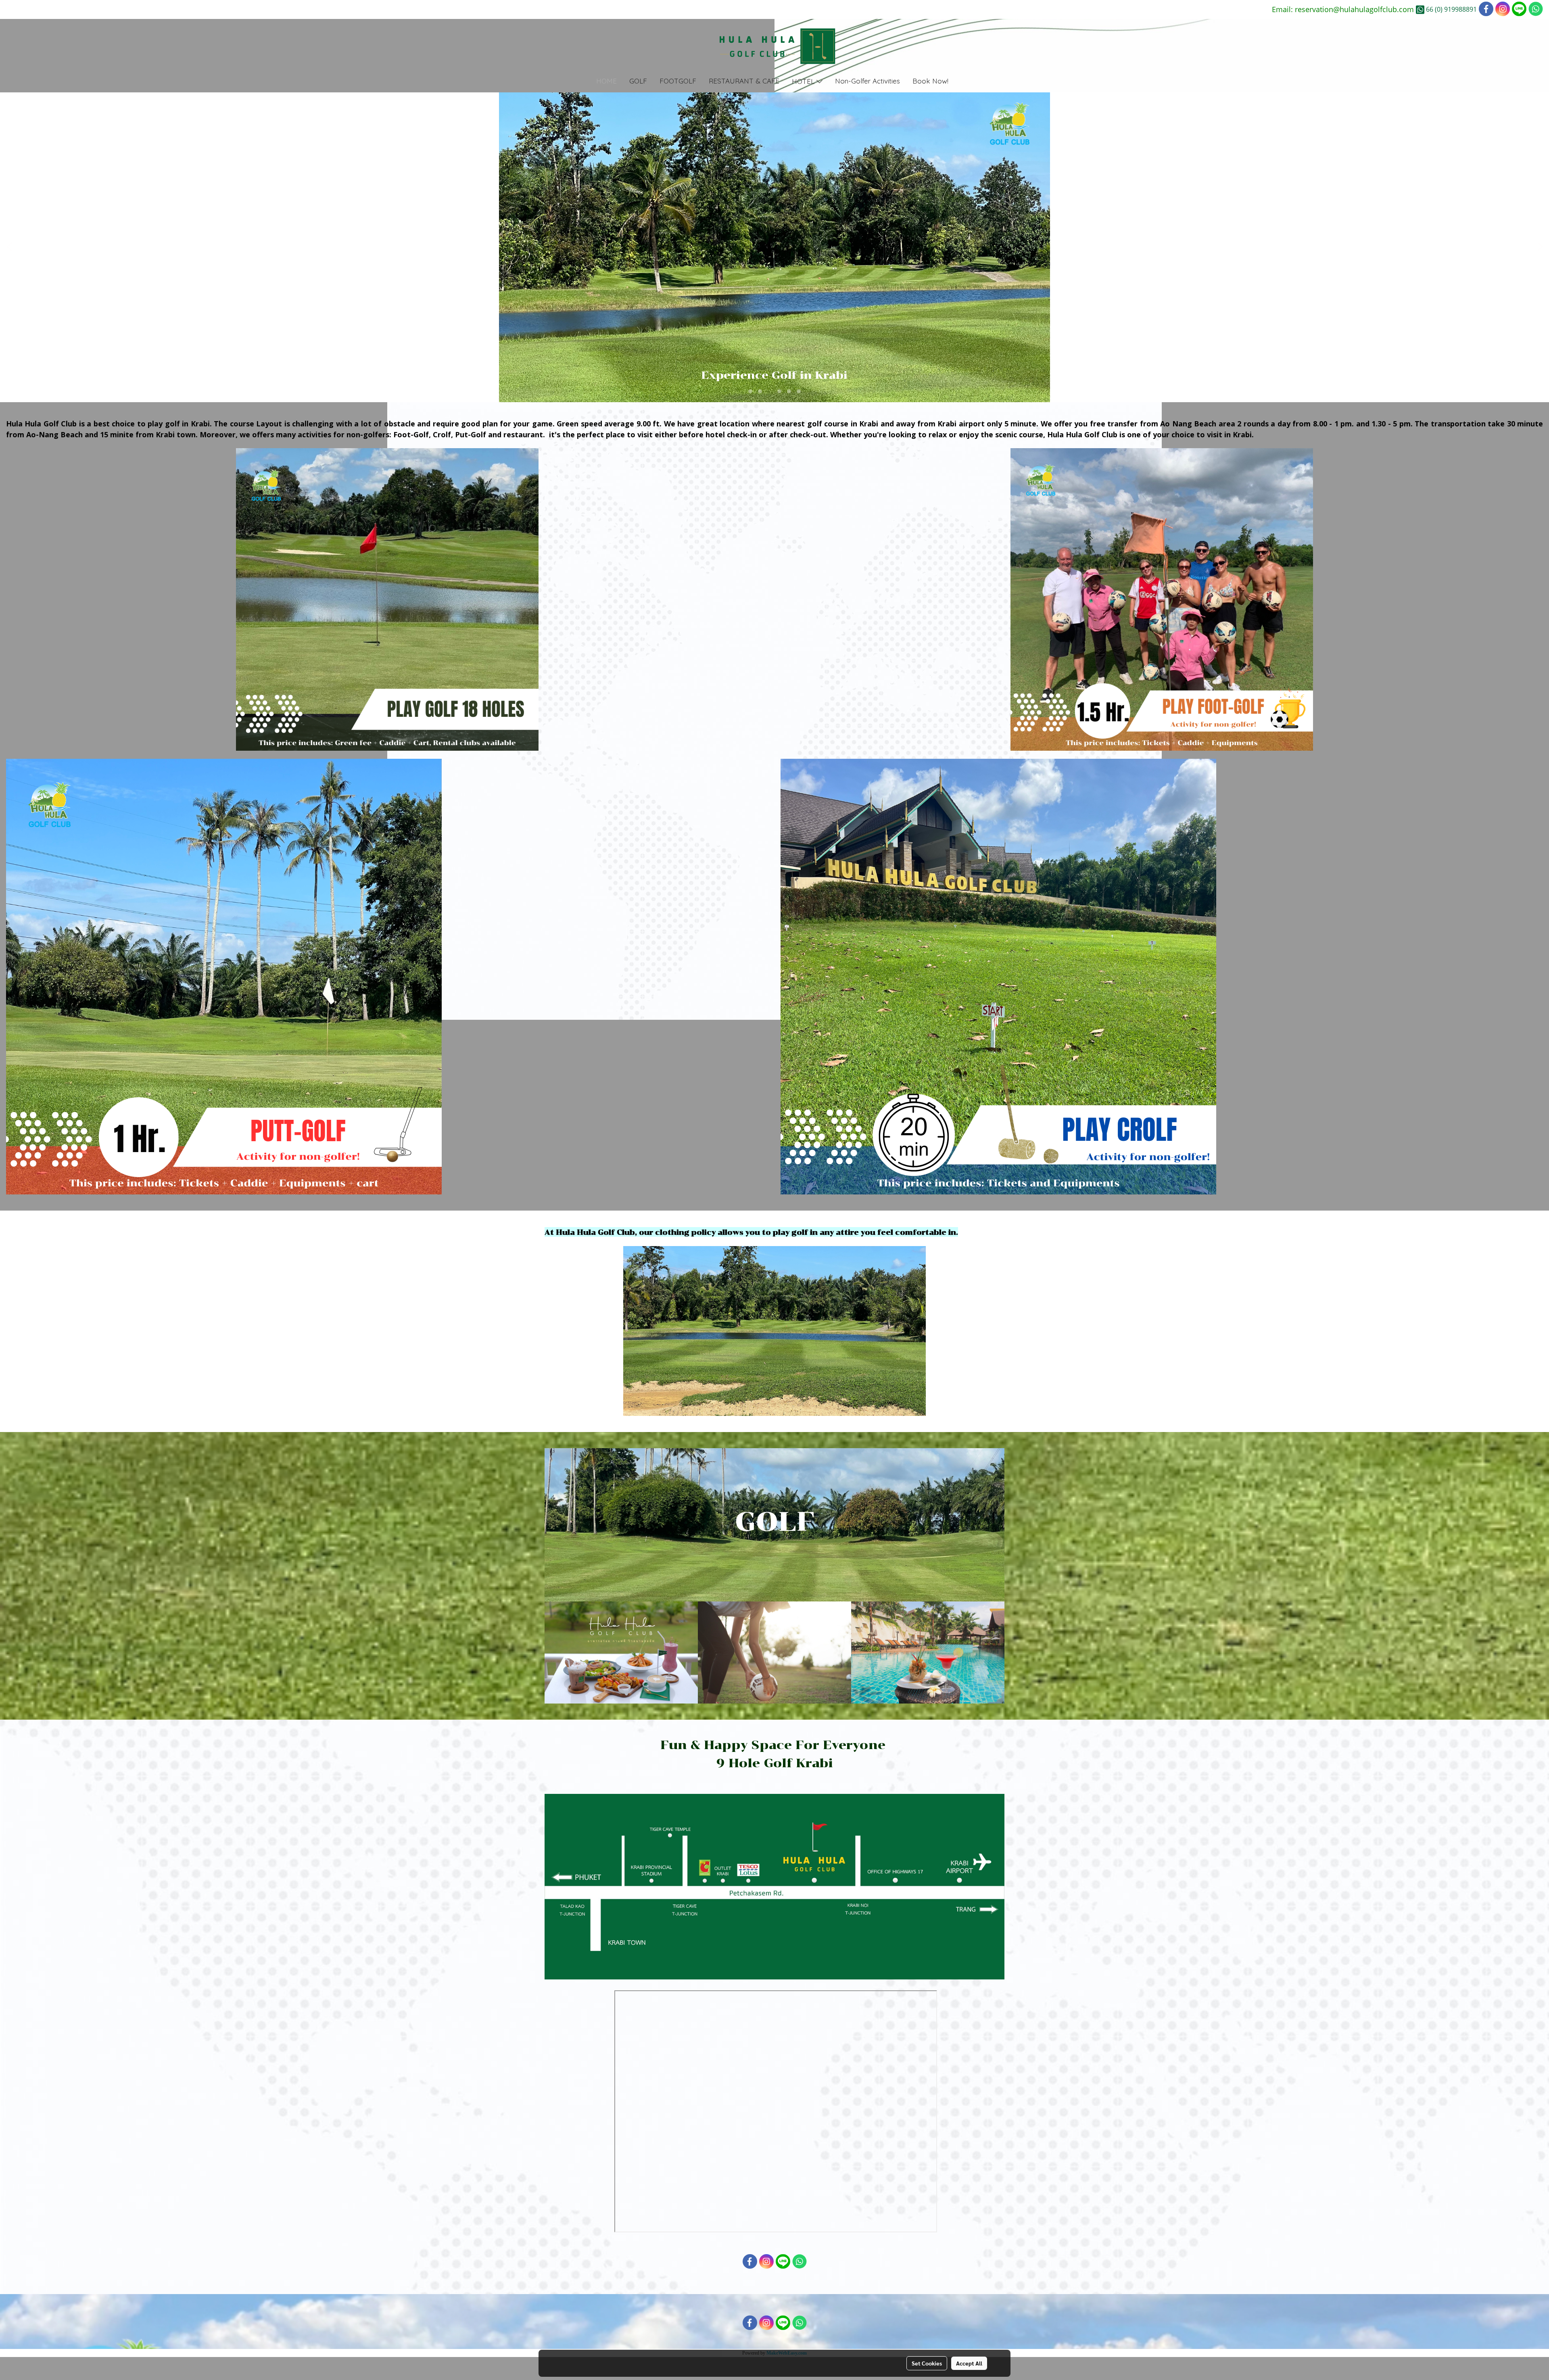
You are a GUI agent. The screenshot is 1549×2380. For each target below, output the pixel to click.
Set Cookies (927, 2363)
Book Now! (930, 81)
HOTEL (804, 81)
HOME (606, 81)
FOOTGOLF (678, 81)
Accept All (969, 2363)
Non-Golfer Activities (867, 81)
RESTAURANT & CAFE (744, 81)
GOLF (638, 81)
